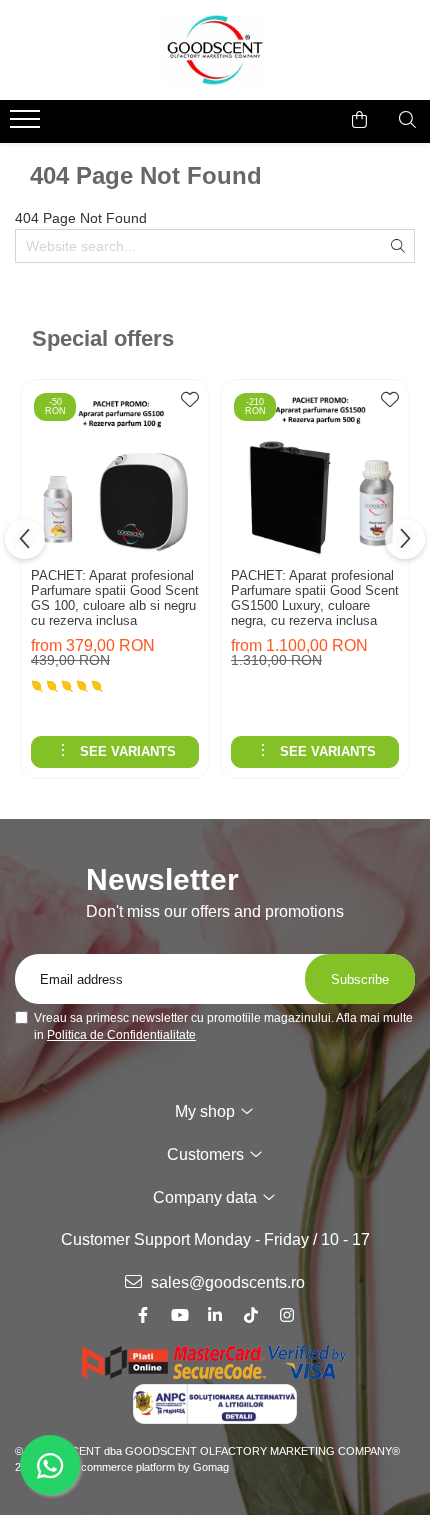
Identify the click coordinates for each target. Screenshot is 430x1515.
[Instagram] (287, 1315)
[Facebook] (143, 1315)
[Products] (27, 125)
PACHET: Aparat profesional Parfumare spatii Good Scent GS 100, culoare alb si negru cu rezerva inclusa (115, 598)
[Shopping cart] (359, 120)
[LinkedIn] (215, 1315)
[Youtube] (179, 1315)
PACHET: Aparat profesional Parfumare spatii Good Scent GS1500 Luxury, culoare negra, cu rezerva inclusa (315, 598)
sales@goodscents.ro (226, 1282)
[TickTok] (251, 1315)
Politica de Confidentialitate (121, 1035)
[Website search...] (407, 120)
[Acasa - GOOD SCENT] (215, 50)
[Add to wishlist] (189, 405)
